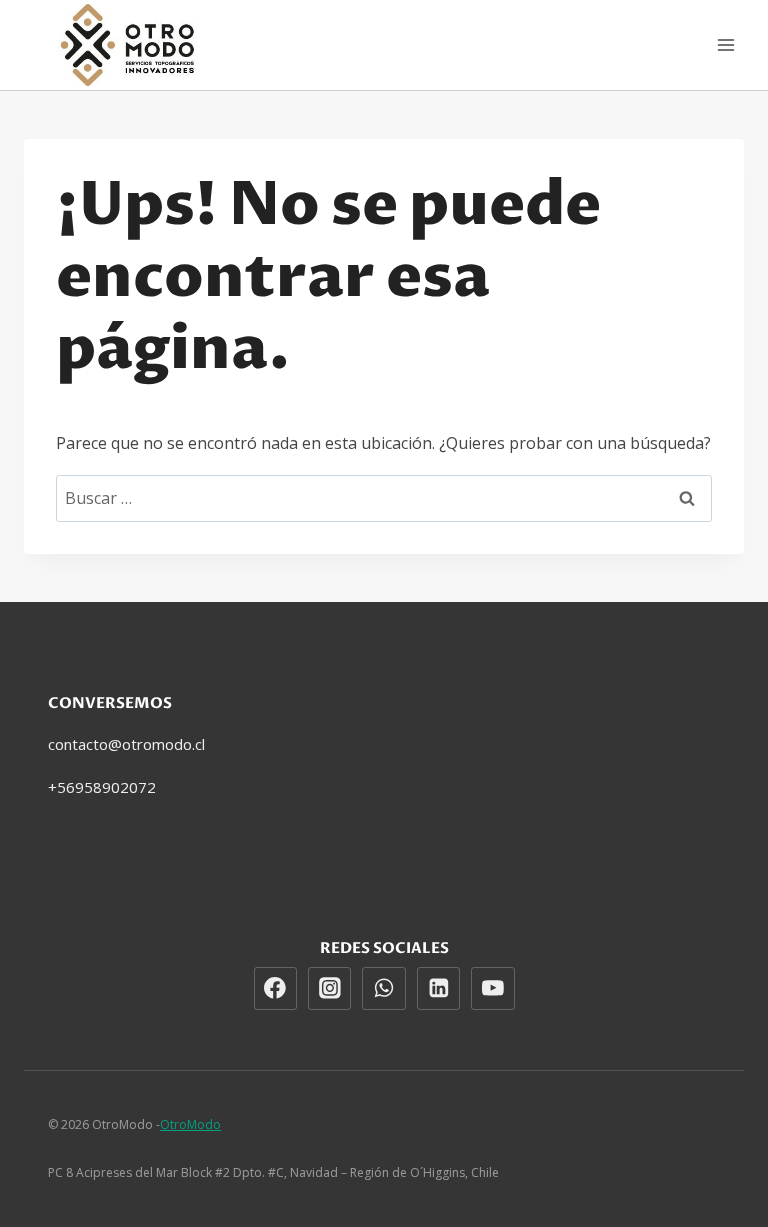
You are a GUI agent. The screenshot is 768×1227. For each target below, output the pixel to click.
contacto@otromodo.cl (126, 744)
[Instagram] (330, 989)
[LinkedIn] (439, 989)
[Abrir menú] (725, 44)
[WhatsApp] (384, 989)
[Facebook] (276, 989)
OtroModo (190, 1124)
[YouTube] (493, 989)
